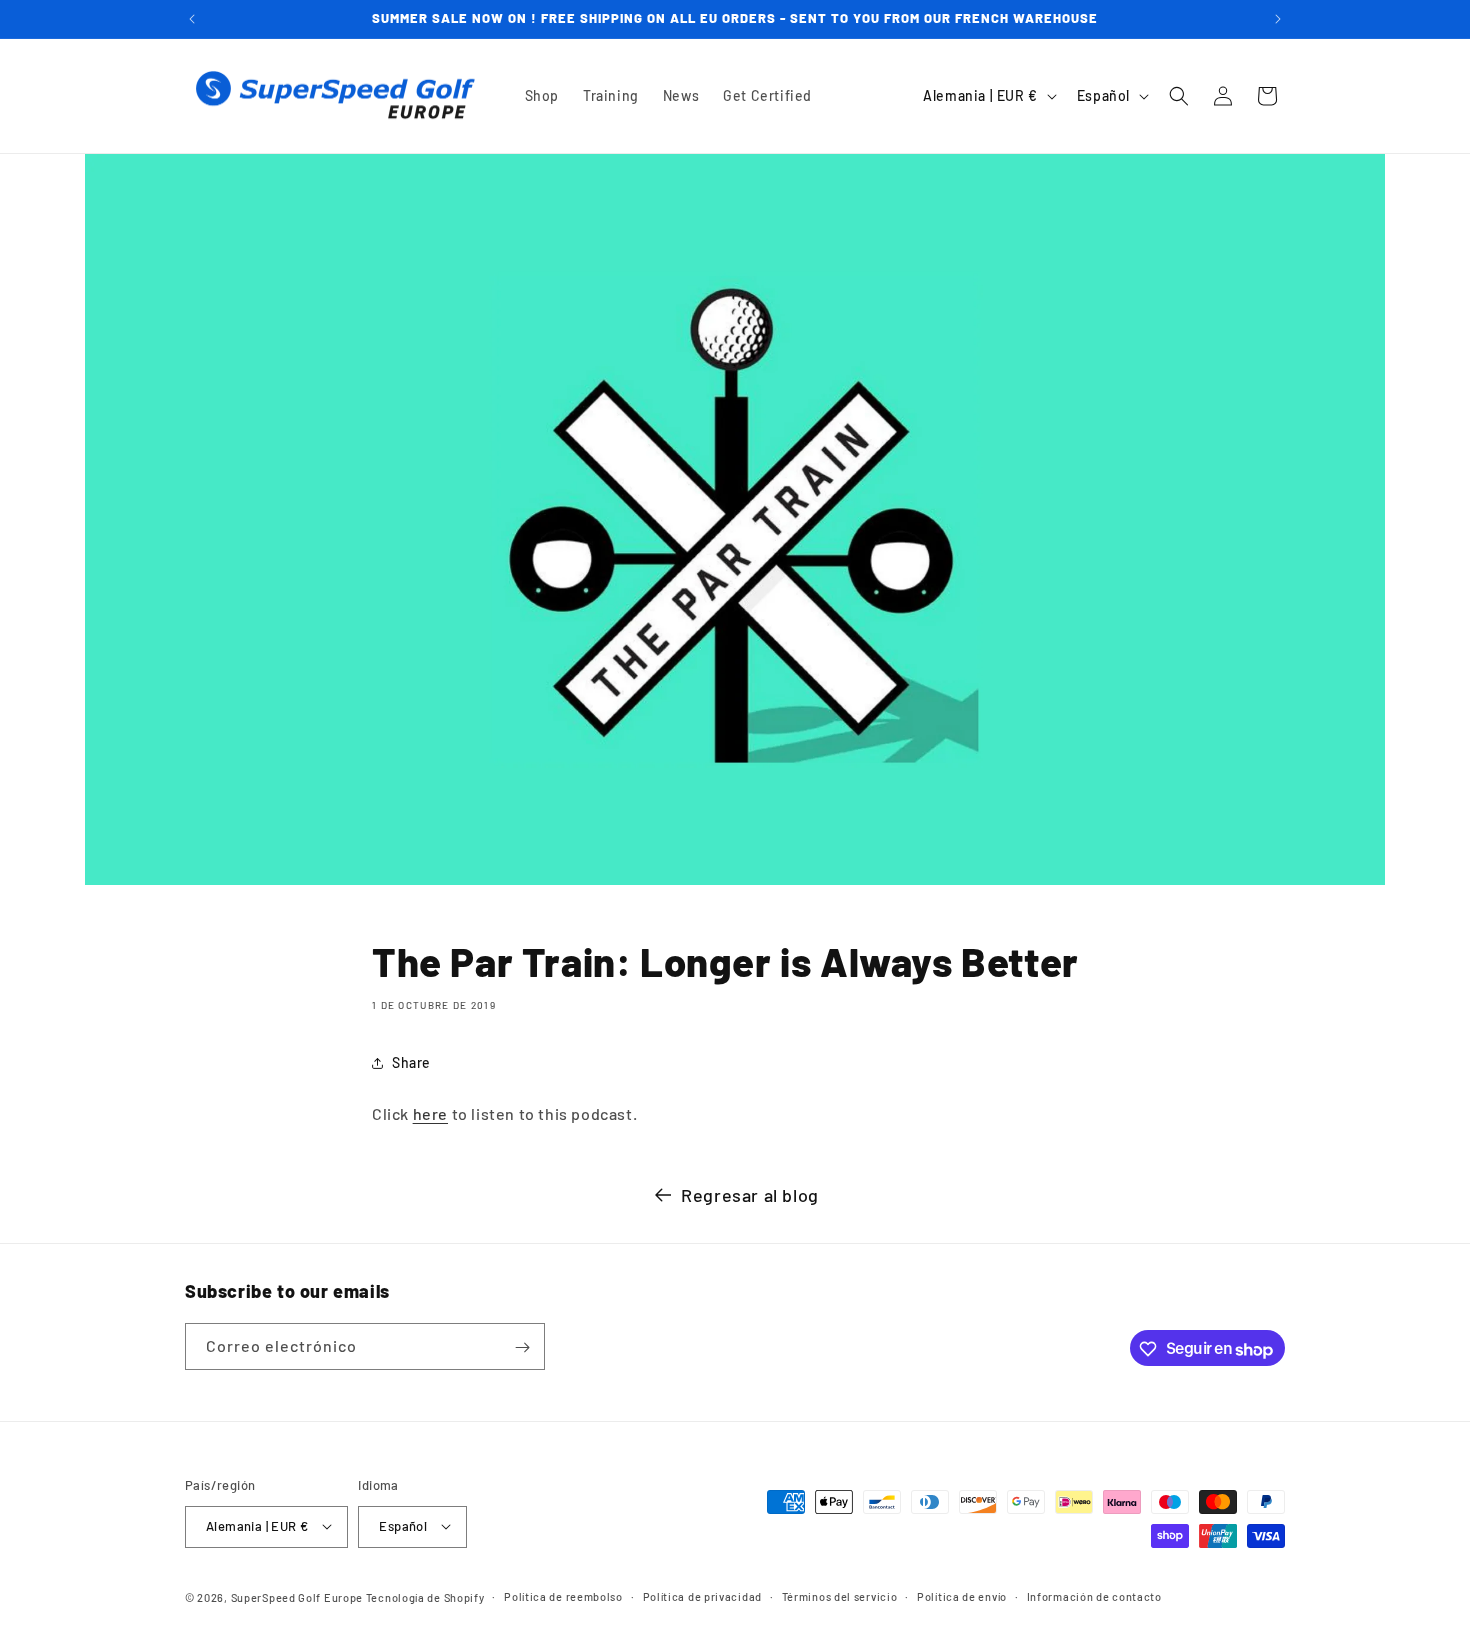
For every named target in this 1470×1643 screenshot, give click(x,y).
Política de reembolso (563, 1595)
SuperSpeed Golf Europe (297, 1596)
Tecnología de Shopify (425, 1596)
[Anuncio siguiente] (1278, 19)
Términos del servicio (840, 1595)
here (430, 1113)
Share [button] (411, 1062)
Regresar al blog (750, 1195)
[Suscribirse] (522, 1347)
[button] (1179, 96)
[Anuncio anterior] (192, 19)
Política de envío (962, 1595)
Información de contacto (1094, 1595)
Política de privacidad (702, 1595)
